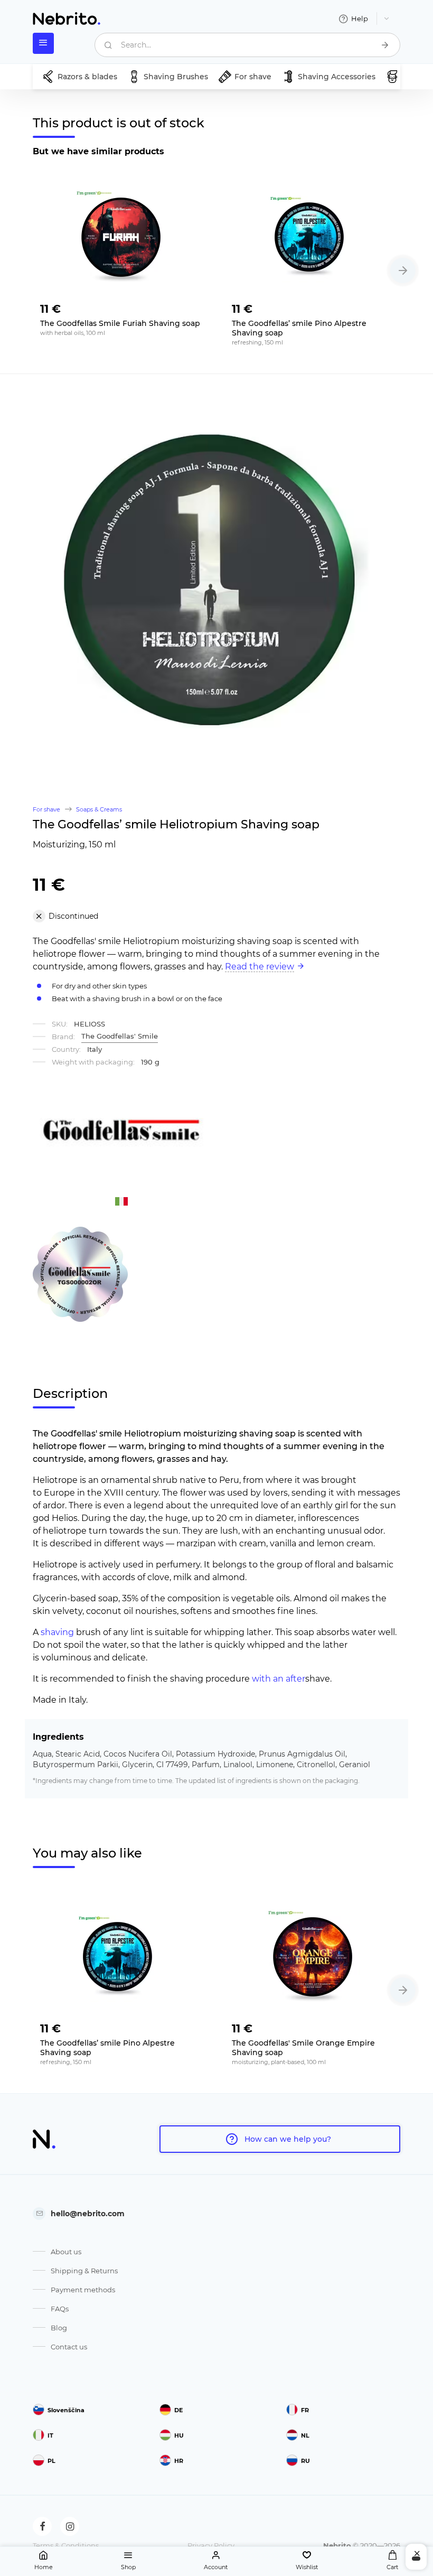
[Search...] (385, 45)
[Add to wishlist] (193, 306)
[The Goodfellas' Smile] (121, 1130)
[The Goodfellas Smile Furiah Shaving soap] (121, 235)
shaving (57, 1632)
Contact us (69, 2347)
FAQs (60, 2309)
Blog (59, 2328)
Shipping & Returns (84, 2271)
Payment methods (83, 2290)
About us (66, 2252)
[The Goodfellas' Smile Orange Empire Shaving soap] (312, 1955)
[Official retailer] (80, 1273)
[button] (403, 270)
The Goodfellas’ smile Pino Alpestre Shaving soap (299, 328)
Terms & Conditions (66, 2545)
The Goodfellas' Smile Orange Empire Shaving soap (303, 2048)
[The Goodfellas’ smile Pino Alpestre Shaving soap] (312, 235)
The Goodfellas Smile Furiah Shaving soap (120, 323)
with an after (279, 1679)
